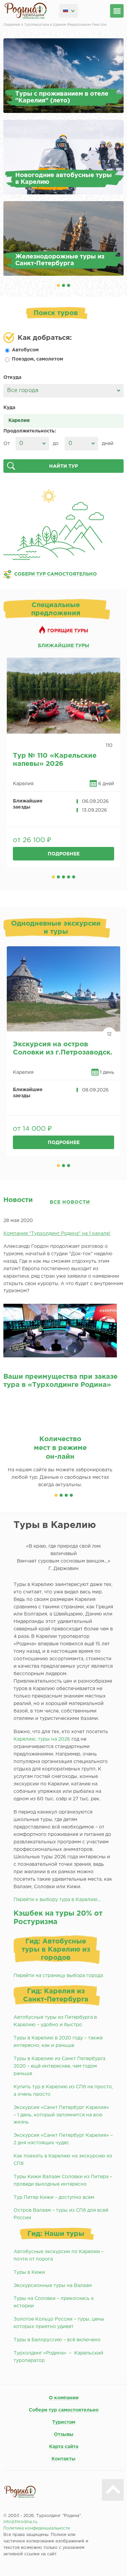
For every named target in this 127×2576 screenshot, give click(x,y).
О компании (64, 2398)
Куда (9, 408)
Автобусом (25, 350)
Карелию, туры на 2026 (42, 1739)
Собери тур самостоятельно (64, 2410)
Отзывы (64, 2435)
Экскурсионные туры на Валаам (53, 2286)
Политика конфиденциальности (37, 2528)
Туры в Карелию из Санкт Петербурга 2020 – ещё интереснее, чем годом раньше (59, 2066)
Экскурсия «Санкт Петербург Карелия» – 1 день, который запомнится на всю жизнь (62, 2115)
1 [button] (58, 285)
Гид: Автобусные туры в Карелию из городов (56, 1950)
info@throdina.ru (20, 2522)
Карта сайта (64, 2447)
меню (117, 11)
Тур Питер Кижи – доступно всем (54, 2197)
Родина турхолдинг (26, 11)
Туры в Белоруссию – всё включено (57, 2340)
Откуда (12, 377)
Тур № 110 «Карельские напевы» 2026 (55, 760)
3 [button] (69, 285)
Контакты (63, 2459)
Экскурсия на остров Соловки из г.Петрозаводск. (63, 1048)
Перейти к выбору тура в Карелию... (57, 1900)
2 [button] (63, 285)
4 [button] (69, 877)
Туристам (64, 2422)
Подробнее (64, 854)
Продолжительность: (30, 431)
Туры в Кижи (29, 2272)
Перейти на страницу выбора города (58, 1976)
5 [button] (74, 877)
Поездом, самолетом (37, 359)
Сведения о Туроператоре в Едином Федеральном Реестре (55, 25)
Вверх (113, 2490)
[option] (63, 157)
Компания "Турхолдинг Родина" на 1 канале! (57, 1234)
